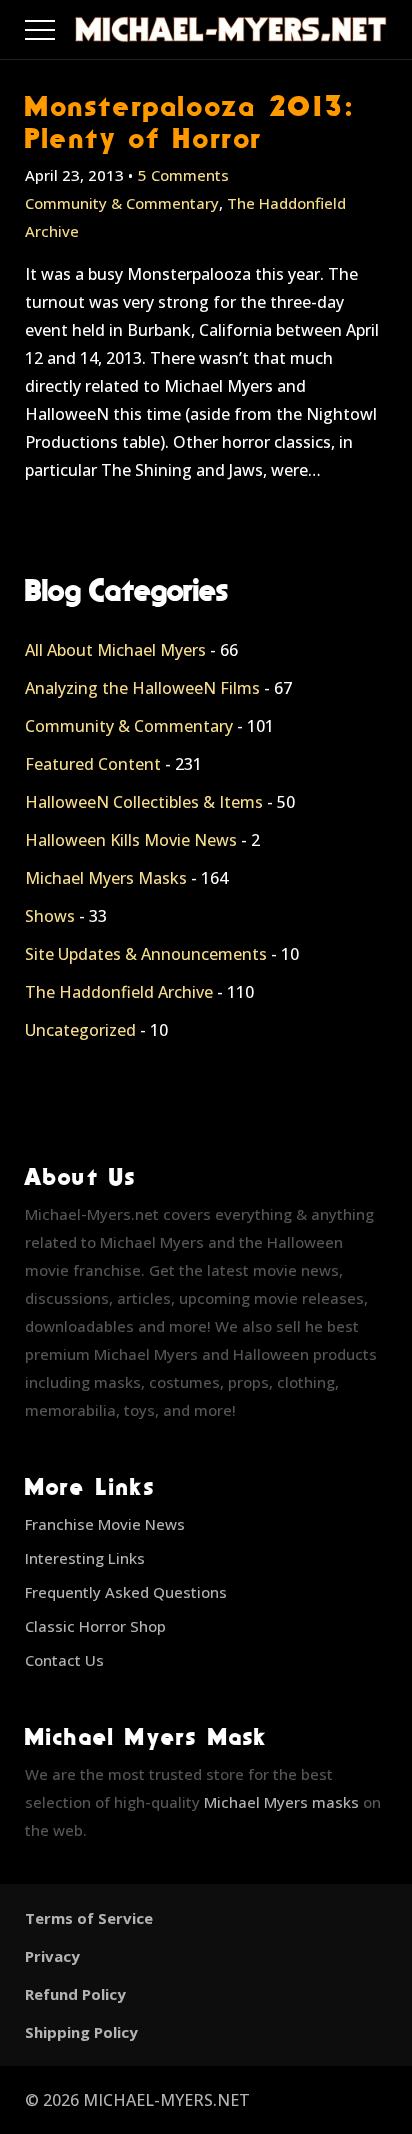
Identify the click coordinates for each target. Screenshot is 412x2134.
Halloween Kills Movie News (131, 840)
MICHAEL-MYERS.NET (166, 2100)
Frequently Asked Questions (126, 1592)
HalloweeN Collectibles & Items (144, 802)
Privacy (52, 1956)
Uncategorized (80, 1030)
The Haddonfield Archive (119, 992)
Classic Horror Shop (95, 1626)
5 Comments (183, 175)
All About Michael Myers (115, 650)
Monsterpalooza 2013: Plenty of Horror (191, 121)
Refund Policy (75, 1994)
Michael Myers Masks (106, 878)
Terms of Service (89, 1918)
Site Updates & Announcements (146, 954)
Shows (50, 916)
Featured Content (93, 764)
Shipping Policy (81, 2032)
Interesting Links (85, 1558)
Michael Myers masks (281, 1802)
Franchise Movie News (105, 1524)
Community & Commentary (122, 203)
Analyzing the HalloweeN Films (142, 688)
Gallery (63, 25)
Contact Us (64, 1660)
